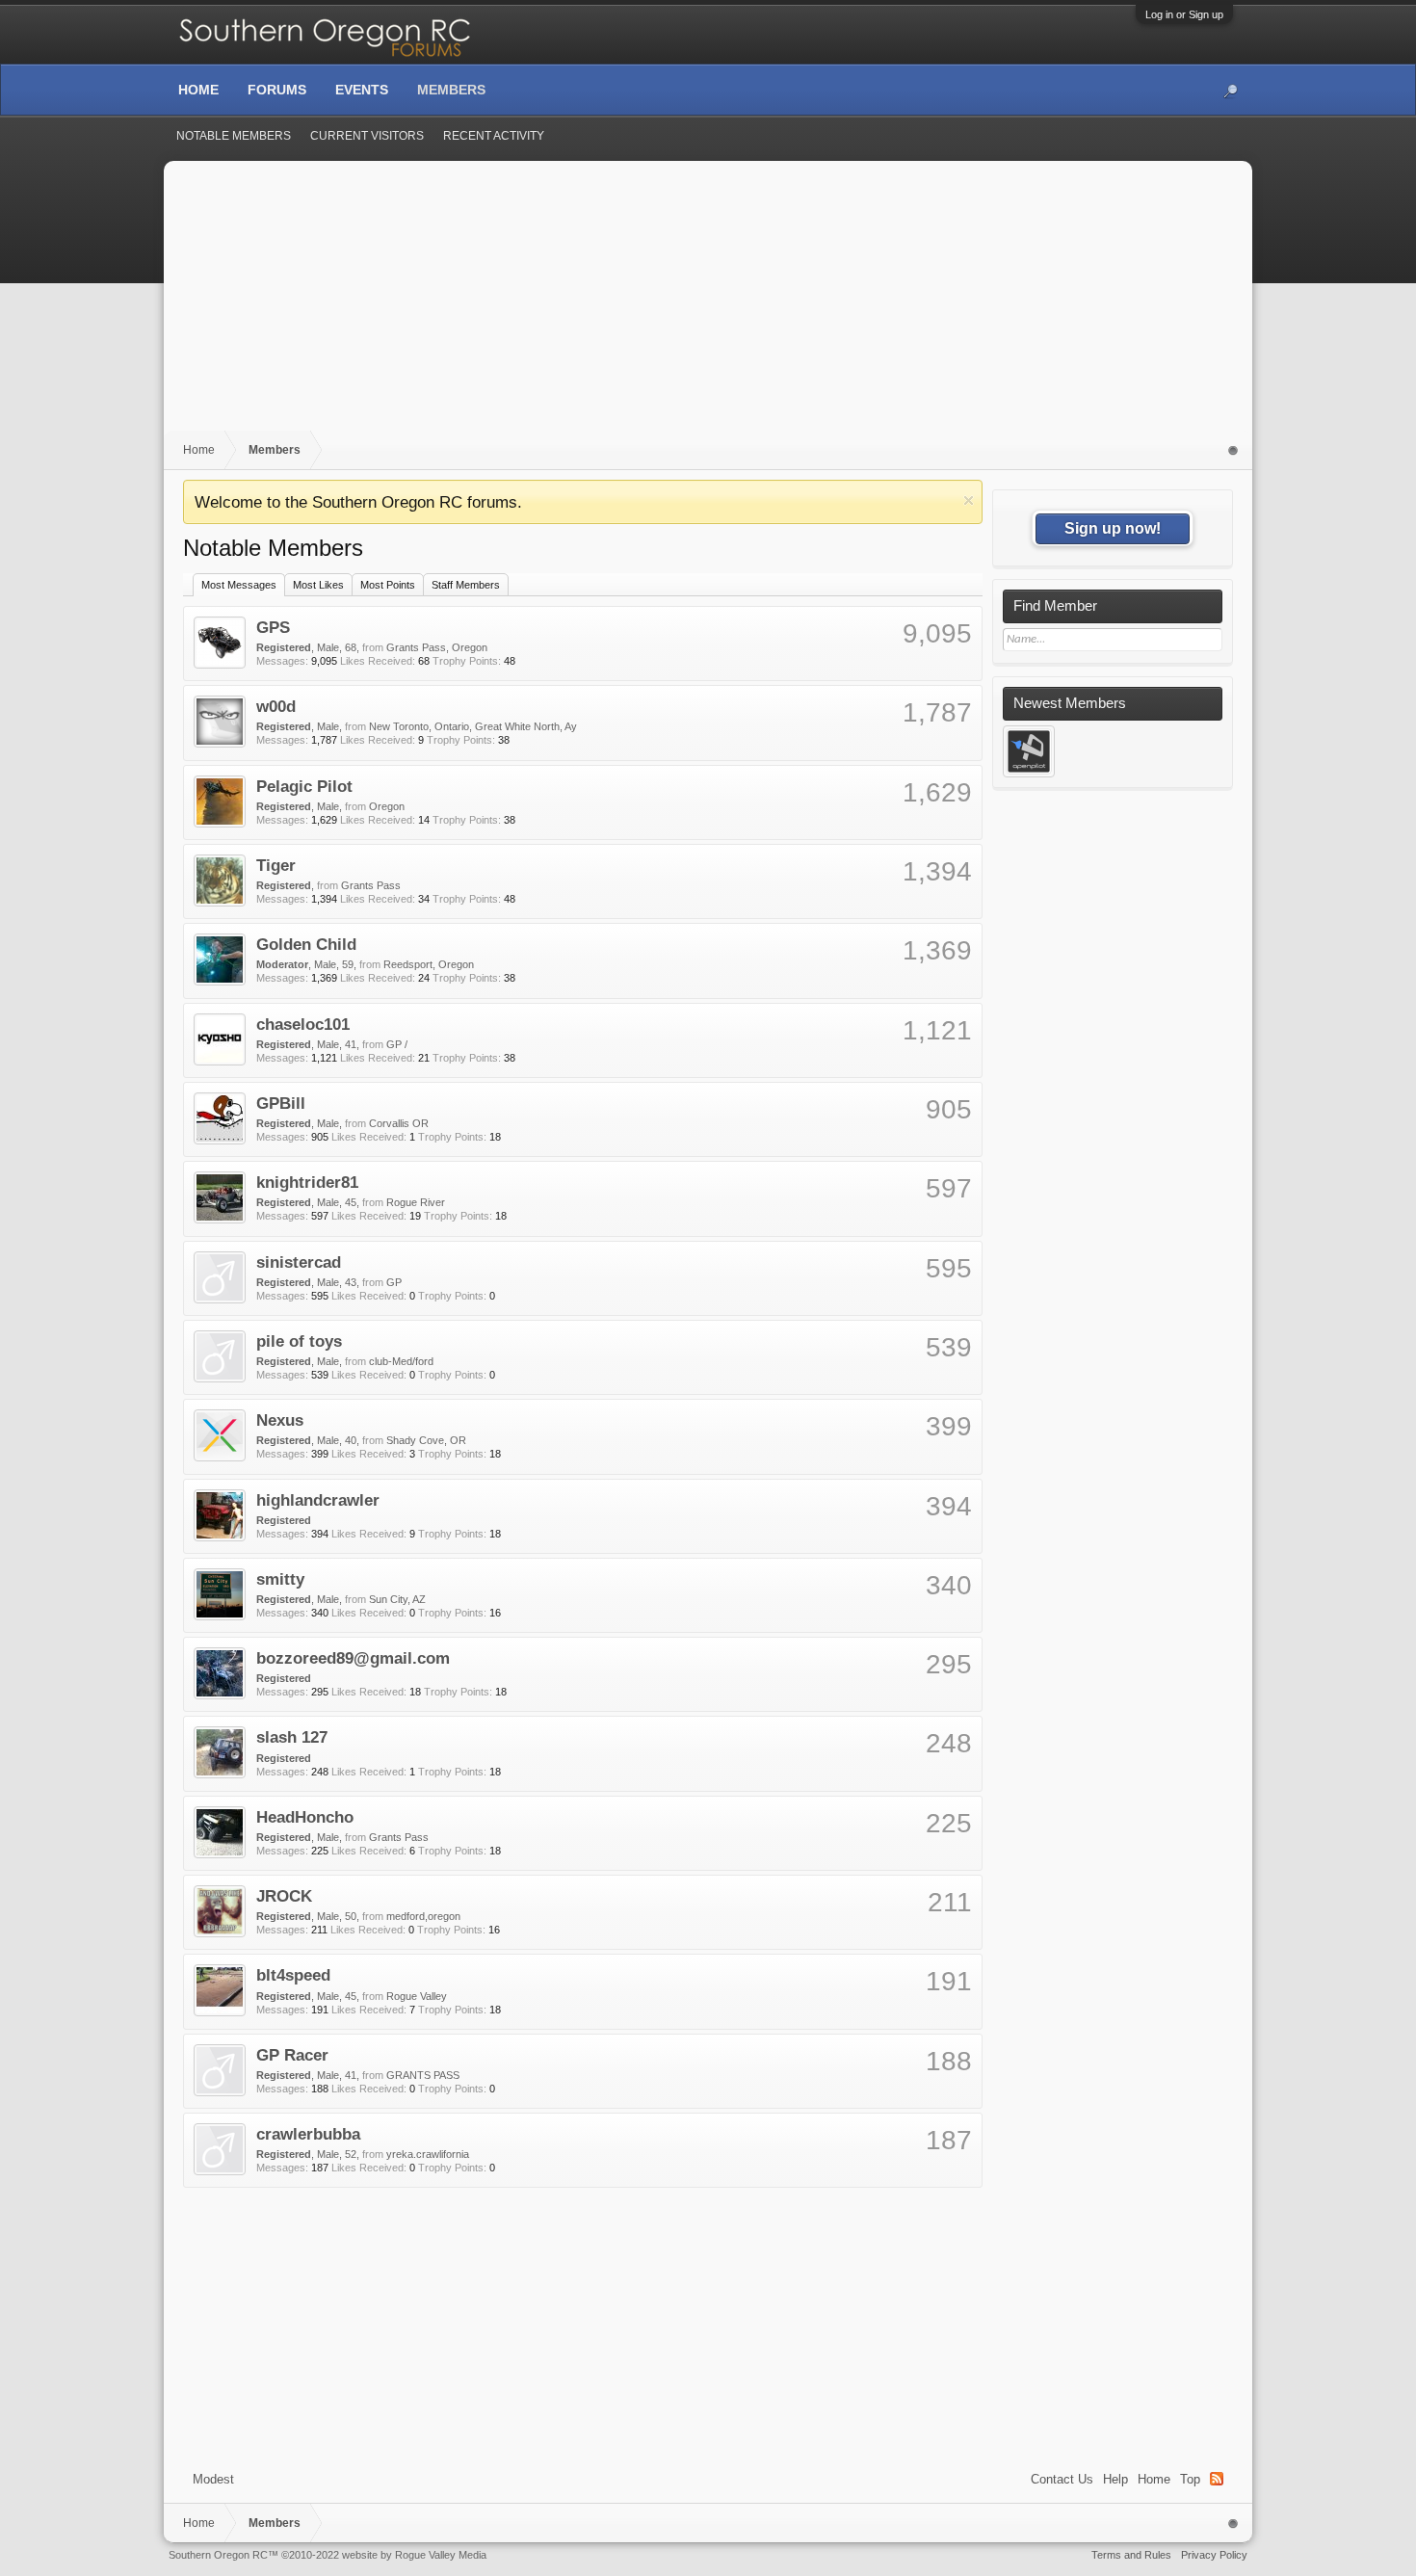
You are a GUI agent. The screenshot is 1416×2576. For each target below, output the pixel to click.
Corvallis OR (399, 1123)
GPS (273, 627)
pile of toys (299, 1341)
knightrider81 (307, 1182)
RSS (1217, 2479)
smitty (280, 1579)
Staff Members (466, 585)
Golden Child (306, 944)
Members (451, 90)
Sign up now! (1113, 528)
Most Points (388, 585)
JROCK (284, 1896)
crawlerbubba (308, 2134)
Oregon (387, 806)
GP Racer (292, 2055)
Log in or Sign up (1184, 14)
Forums (277, 90)
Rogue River (416, 1202)
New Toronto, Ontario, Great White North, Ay (473, 726)
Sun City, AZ (397, 1599)
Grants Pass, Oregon (437, 647)
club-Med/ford (401, 1361)
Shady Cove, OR (426, 1440)
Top (1190, 2479)
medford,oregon (423, 1916)
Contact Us (1062, 2479)
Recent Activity (494, 136)
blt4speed (293, 1975)
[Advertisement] (708, 305)
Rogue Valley (417, 1996)
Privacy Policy (1214, 2555)
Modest (213, 2479)
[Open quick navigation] (1233, 450)
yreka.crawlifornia (428, 2154)
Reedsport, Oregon (429, 964)
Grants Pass (371, 885)
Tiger (276, 865)
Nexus (280, 1420)
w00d (276, 706)
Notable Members (234, 136)
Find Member (1055, 606)
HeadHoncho (305, 1817)
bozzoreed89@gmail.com (353, 1658)
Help (1115, 2479)
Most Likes (318, 585)
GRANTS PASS (423, 2075)
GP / (397, 1044)
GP (394, 1282)
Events (362, 90)
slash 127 (292, 1737)
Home (1154, 2479)
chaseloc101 (303, 1024)
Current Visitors (367, 136)
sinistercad (299, 1262)
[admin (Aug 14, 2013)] (1029, 751)
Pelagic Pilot (304, 786)
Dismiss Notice (969, 500)
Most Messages (239, 585)
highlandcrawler (318, 1500)
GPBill (281, 1103)
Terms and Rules (1131, 2555)
